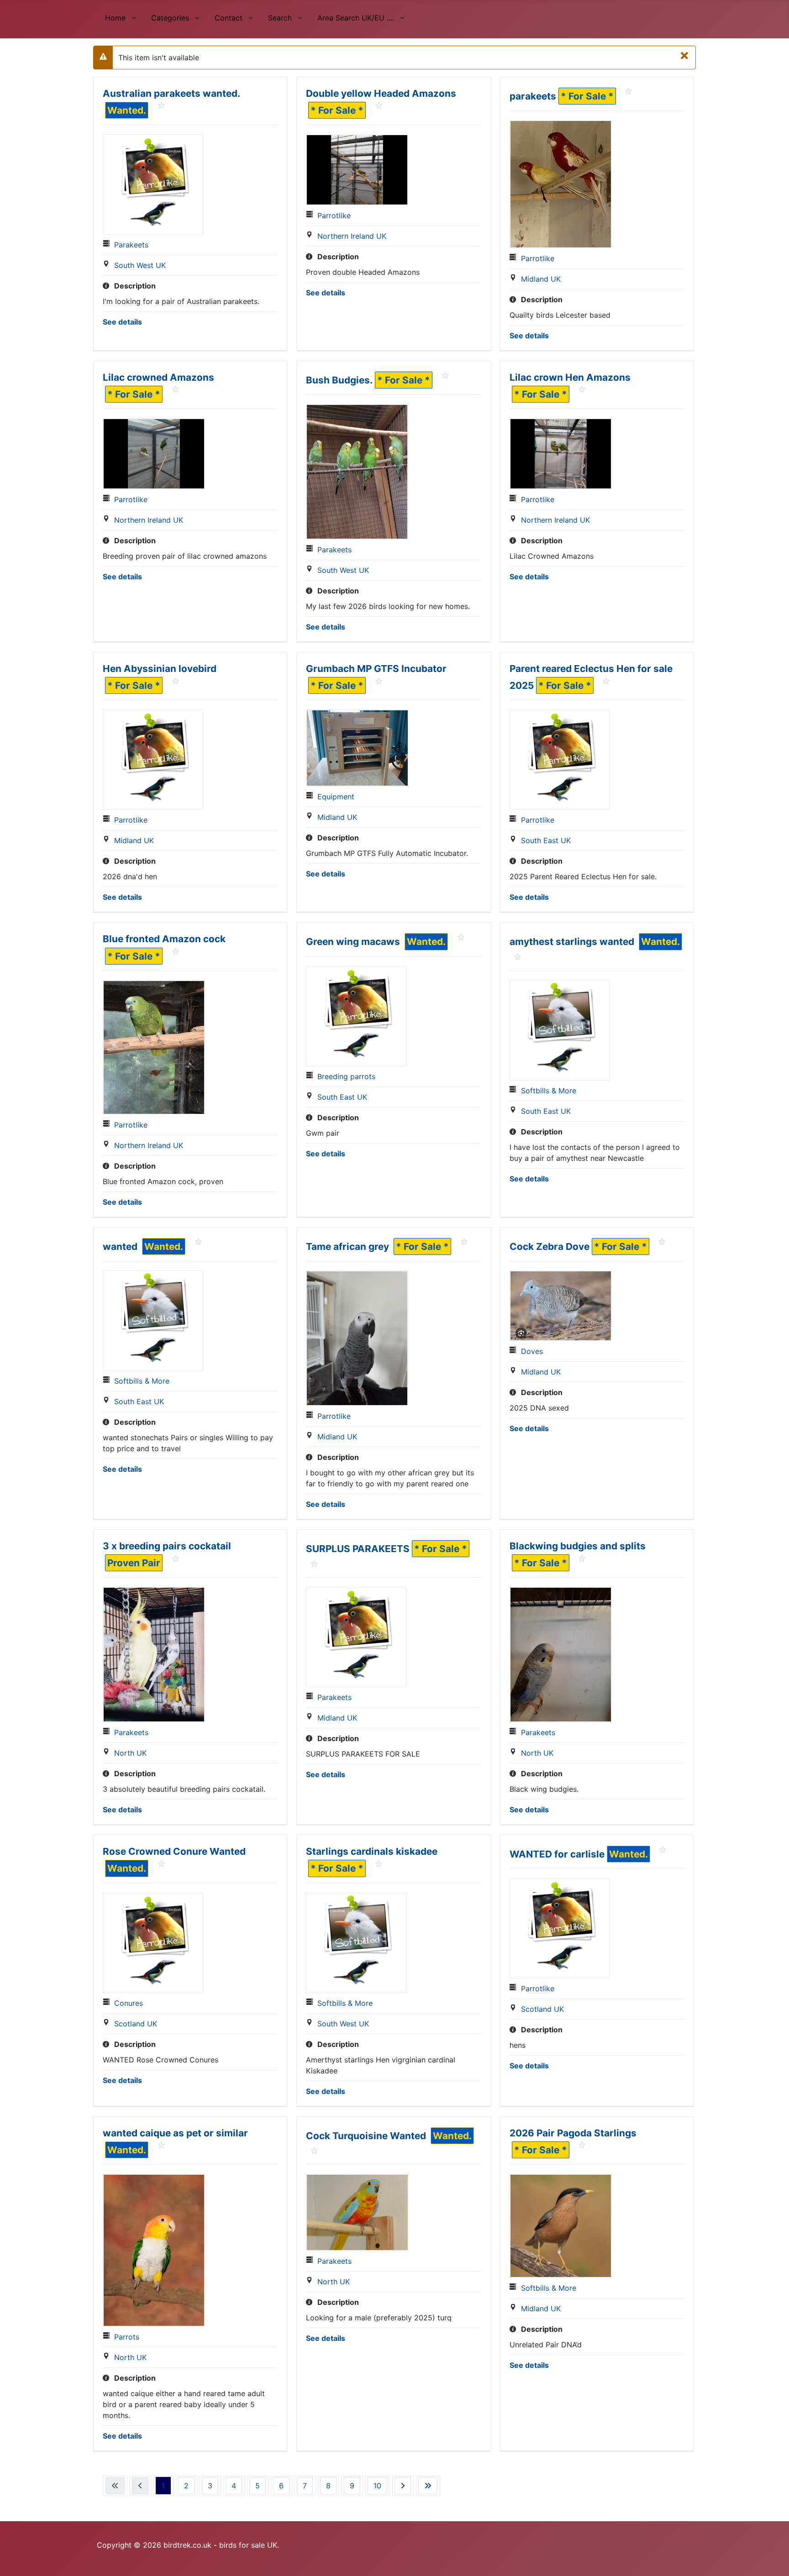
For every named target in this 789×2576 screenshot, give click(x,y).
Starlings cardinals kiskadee (372, 1851)
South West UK (140, 265)
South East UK (546, 840)
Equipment (336, 797)
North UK (130, 1753)
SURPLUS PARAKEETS (358, 1549)
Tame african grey (349, 1246)
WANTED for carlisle (557, 1854)
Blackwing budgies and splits (578, 1546)
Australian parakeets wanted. (171, 93)
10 (377, 2486)
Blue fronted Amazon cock (164, 939)
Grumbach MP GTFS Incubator (376, 669)
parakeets (533, 96)
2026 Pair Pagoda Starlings (573, 2133)
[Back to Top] (773, 2559)
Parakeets (131, 245)
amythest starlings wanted (573, 942)
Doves (532, 1351)
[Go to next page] (403, 2486)
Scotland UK (136, 2024)
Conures (129, 2003)
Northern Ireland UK (352, 236)
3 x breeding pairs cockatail (167, 1546)
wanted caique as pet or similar (175, 2133)
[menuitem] (120, 17)
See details (122, 322)
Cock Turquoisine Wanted (367, 2136)
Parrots (127, 2337)
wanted (121, 1246)
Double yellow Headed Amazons (381, 93)
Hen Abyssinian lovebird (160, 669)
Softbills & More (549, 1091)
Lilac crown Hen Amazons (570, 377)
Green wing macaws (354, 942)
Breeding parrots (346, 1076)
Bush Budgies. (339, 380)
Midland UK (541, 279)
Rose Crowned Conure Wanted (174, 1851)
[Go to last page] (428, 2486)
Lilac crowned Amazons (158, 377)
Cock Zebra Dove (550, 1246)
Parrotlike (334, 215)
